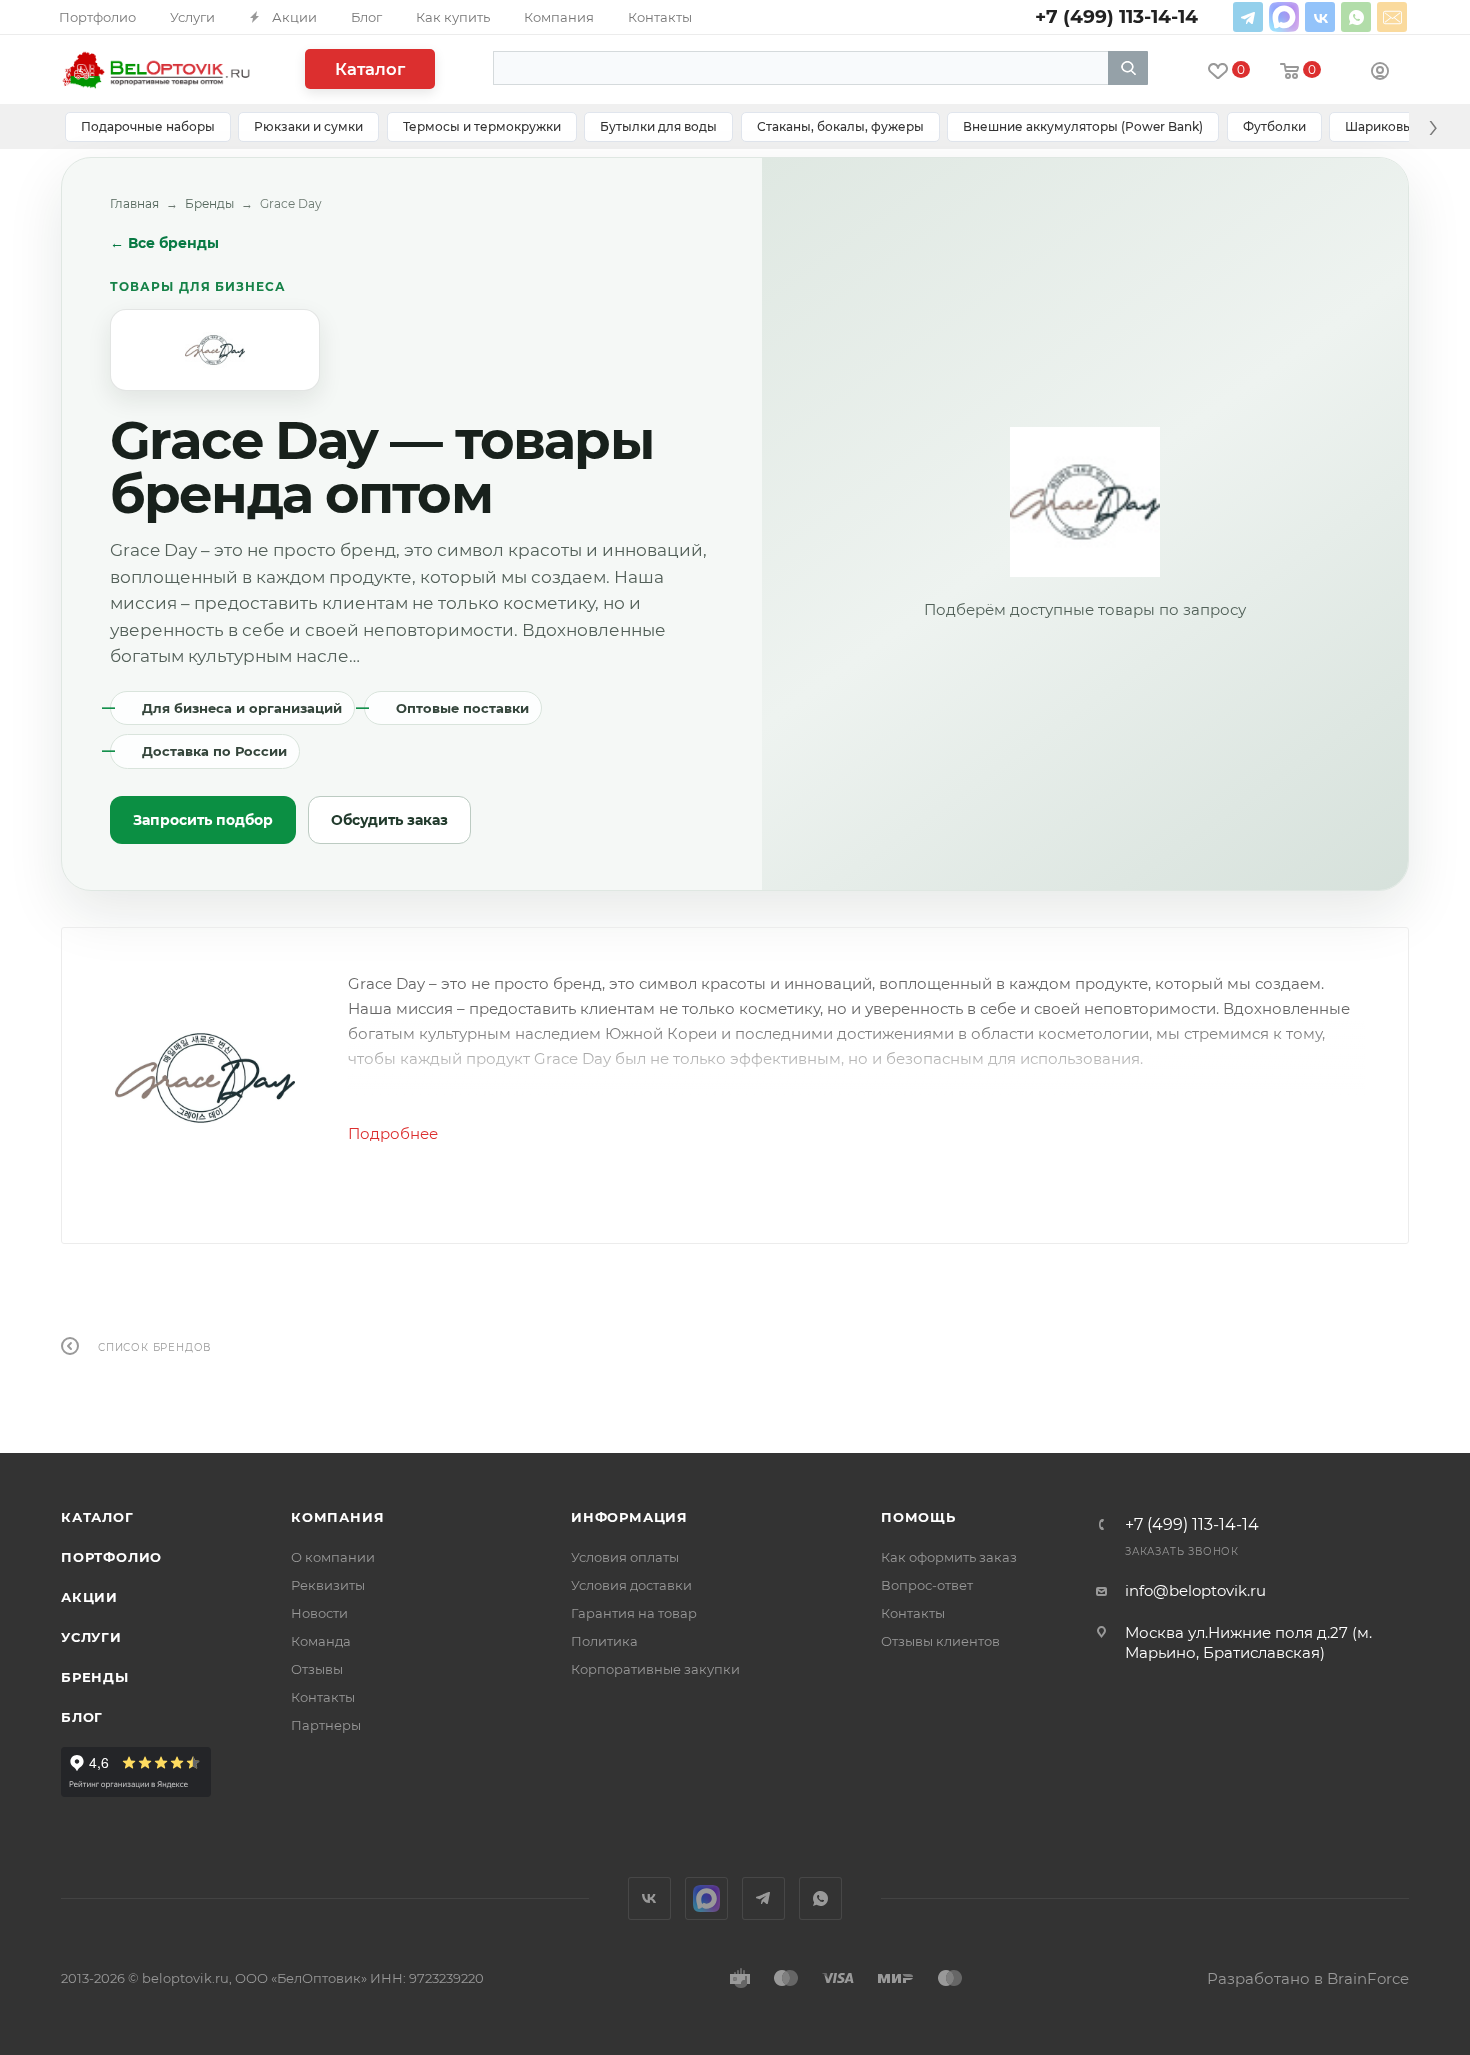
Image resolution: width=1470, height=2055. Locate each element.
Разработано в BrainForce (1308, 1978)
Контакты (323, 1697)
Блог (82, 1717)
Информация (629, 1517)
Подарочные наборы (148, 126)
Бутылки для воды (658, 126)
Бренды (209, 203)
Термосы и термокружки (482, 126)
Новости (319, 1613)
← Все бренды (164, 243)
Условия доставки (631, 1585)
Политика (604, 1641)
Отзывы (317, 1669)
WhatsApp (1356, 17)
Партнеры (326, 1725)
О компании (333, 1557)
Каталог (370, 69)
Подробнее (393, 1133)
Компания (337, 1517)
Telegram (1248, 17)
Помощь (918, 1517)
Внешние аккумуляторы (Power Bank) (1083, 126)
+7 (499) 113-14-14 (1192, 1525)
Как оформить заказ (949, 1557)
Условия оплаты (625, 1557)
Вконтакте (1320, 17)
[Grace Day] (205, 1078)
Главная (134, 203)
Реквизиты (328, 1585)
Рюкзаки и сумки (308, 126)
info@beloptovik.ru (1392, 17)
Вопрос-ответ (927, 1585)
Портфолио (111, 1557)
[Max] (1284, 17)
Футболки (1274, 126)
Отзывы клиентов (940, 1641)
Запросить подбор (203, 820)
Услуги (91, 1637)
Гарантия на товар (634, 1613)
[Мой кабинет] (1380, 73)
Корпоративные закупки (655, 1669)
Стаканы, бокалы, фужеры (840, 126)
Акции (89, 1597)
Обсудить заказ (389, 820)
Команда (321, 1641)
